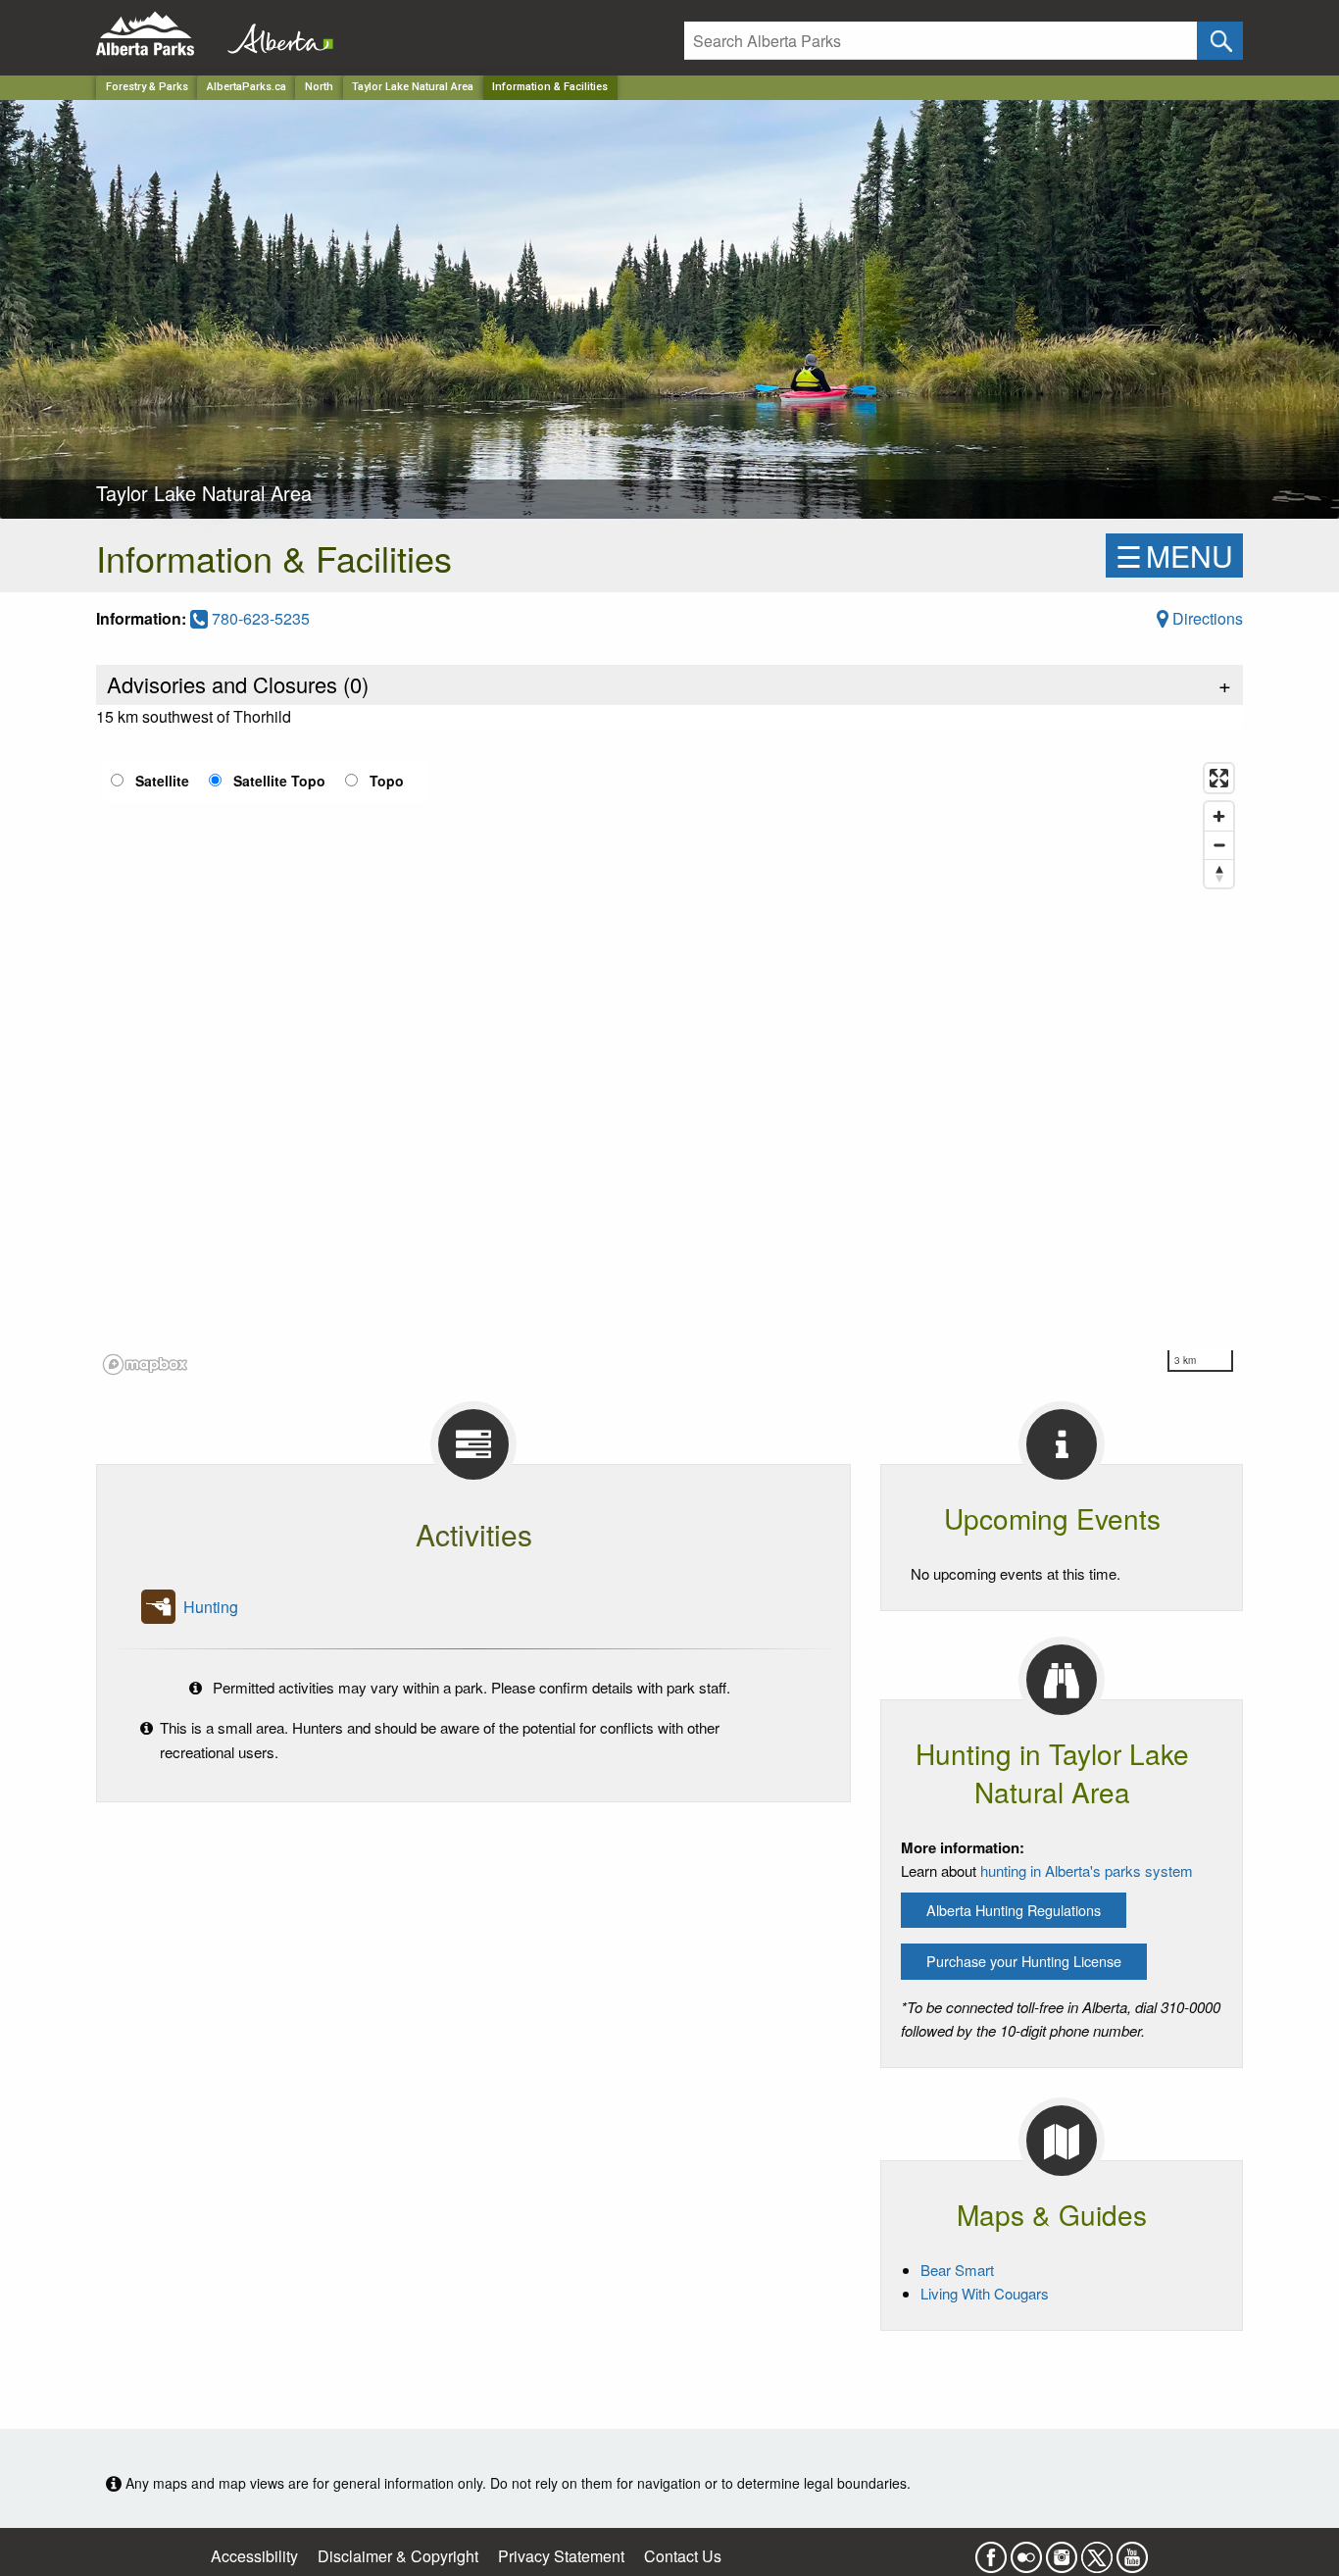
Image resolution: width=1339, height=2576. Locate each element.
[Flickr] (1026, 2551)
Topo (387, 781)
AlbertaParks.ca (247, 87)
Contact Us (683, 2556)
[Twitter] (1097, 2551)
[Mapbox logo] (145, 1364)
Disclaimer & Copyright (398, 2556)
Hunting (211, 1607)
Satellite (162, 781)
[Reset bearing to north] (1219, 873)
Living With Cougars (985, 2293)
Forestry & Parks (147, 87)
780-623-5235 (259, 618)
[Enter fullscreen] (1219, 778)
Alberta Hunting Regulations (1014, 1910)
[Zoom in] (1219, 816)
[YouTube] (1132, 2551)
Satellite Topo (279, 781)
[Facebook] (991, 2551)
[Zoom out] (1219, 845)
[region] (669, 1068)
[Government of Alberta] (274, 34)
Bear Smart (957, 2270)
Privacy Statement (561, 2556)
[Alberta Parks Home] (157, 34)
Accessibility (254, 2556)
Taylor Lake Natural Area (413, 87)
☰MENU (1174, 556)
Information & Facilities (550, 87)
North (319, 87)
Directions (1206, 618)
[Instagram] (1062, 2551)
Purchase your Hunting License (1024, 1961)
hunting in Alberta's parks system (1087, 1870)
